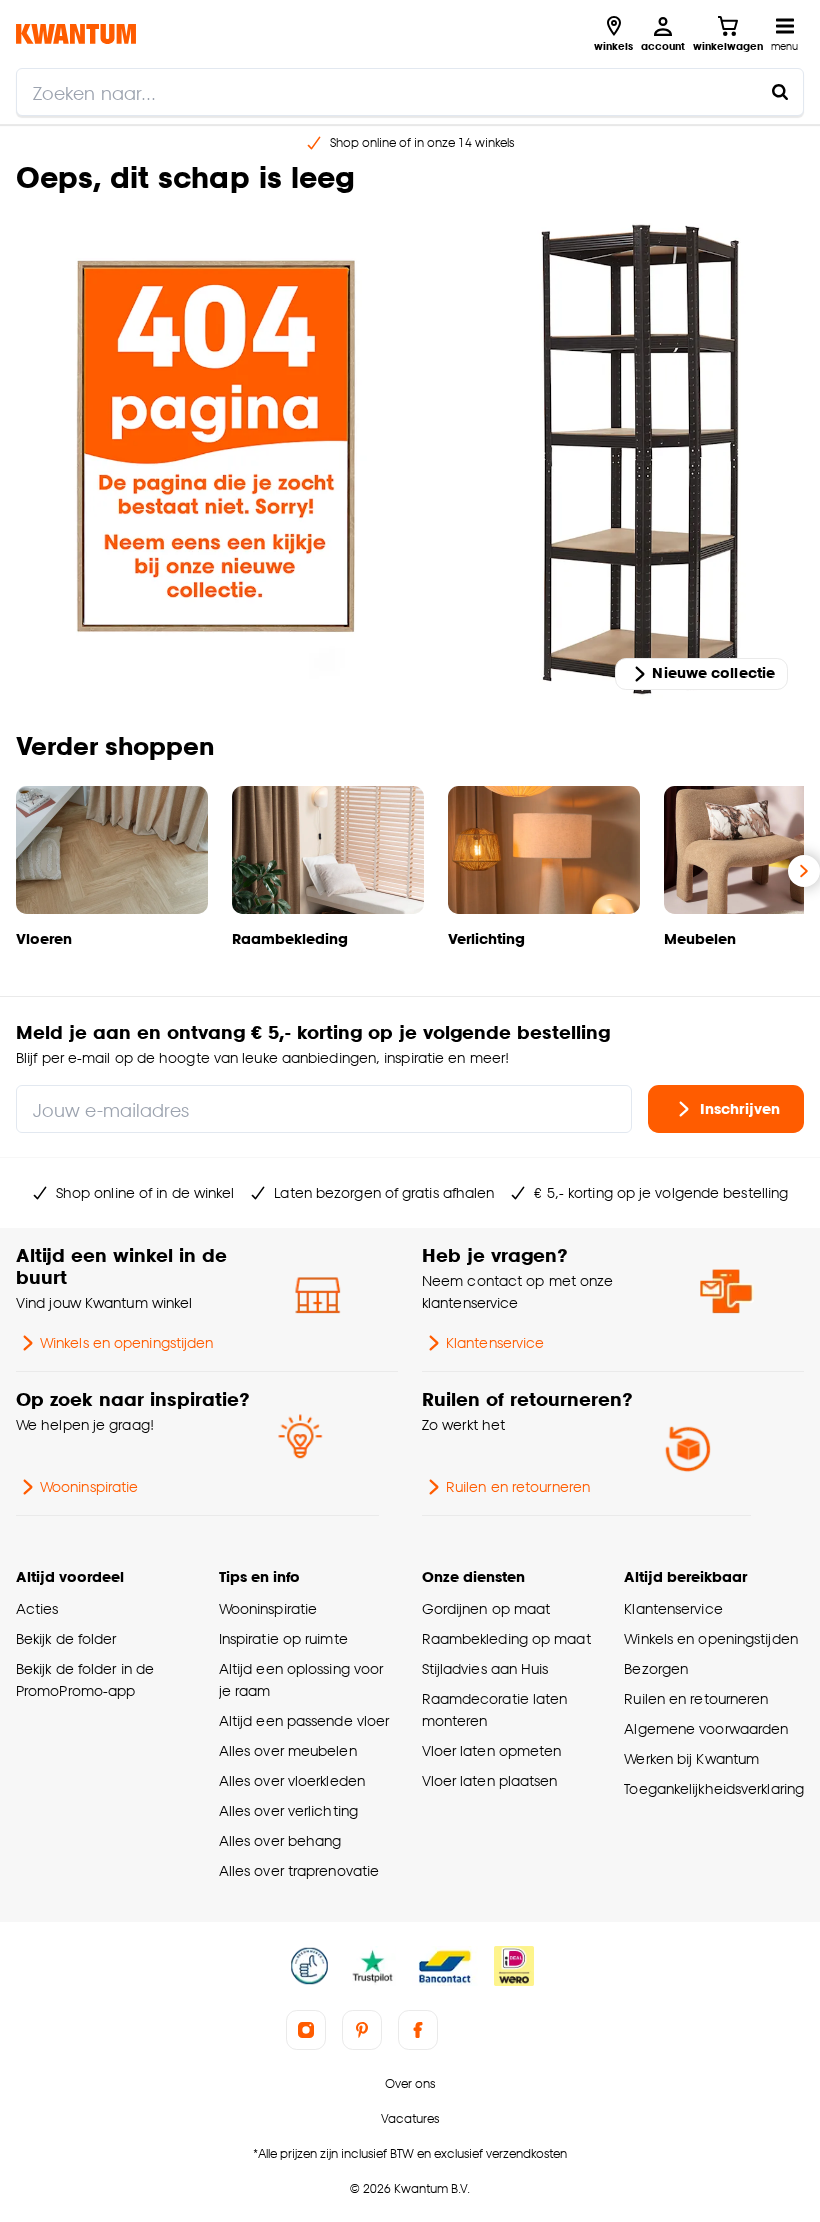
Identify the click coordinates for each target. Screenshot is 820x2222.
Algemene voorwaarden (706, 1728)
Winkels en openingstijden (126, 1342)
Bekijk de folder (66, 1638)
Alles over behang (280, 1840)
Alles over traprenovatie (299, 1870)
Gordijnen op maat (486, 1608)
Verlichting (486, 938)
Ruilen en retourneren (518, 1486)
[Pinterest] (362, 2030)
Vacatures (410, 2118)
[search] (410, 92)
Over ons (410, 2083)
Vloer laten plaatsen (490, 1780)
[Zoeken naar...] (780, 92)
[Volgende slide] (804, 871)
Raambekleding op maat (506, 1638)
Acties (37, 1608)
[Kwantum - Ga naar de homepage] (76, 33)
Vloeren (44, 938)
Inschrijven (740, 1107)
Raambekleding (290, 938)
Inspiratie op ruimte (283, 1638)
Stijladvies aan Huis (485, 1668)
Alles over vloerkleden (292, 1780)
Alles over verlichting (288, 1810)
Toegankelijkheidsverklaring (714, 1788)
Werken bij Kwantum (691, 1758)
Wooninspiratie (89, 1486)
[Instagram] (306, 2030)
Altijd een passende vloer (304, 1720)
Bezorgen (656, 1668)
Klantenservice (495, 1342)
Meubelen (700, 938)
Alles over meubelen (288, 1750)
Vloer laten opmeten (492, 1750)
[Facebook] (418, 2030)
